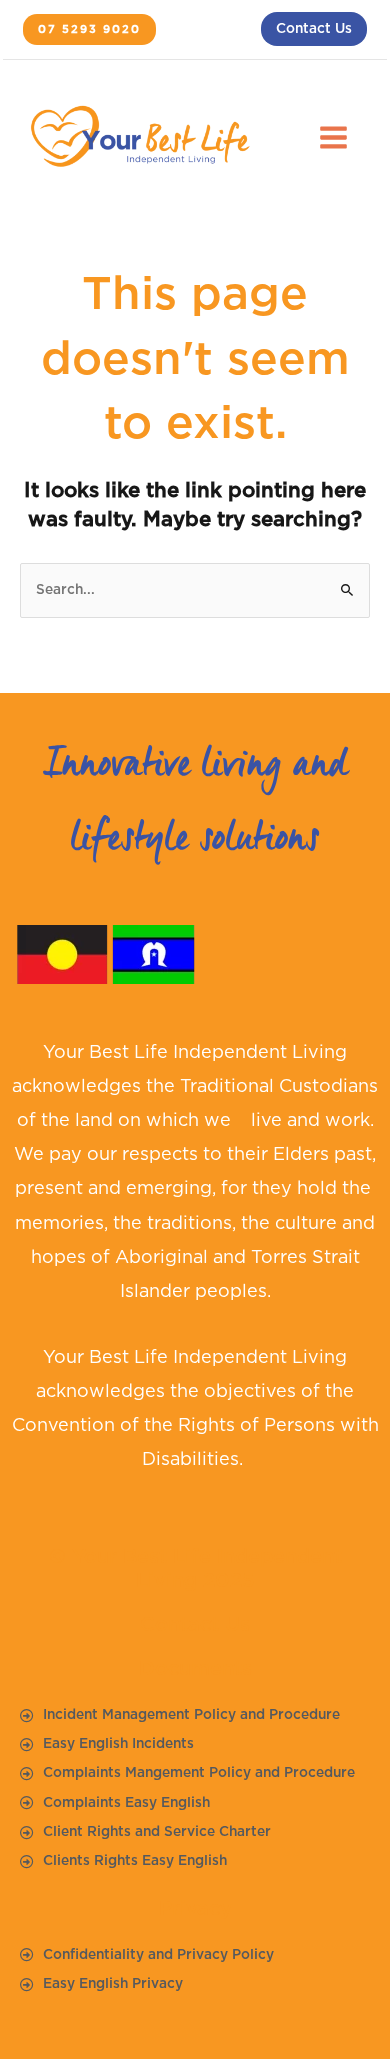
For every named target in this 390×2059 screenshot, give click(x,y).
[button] (89, 30)
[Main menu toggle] (334, 138)
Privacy (195, 1909)
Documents (195, 1669)
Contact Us (314, 29)
